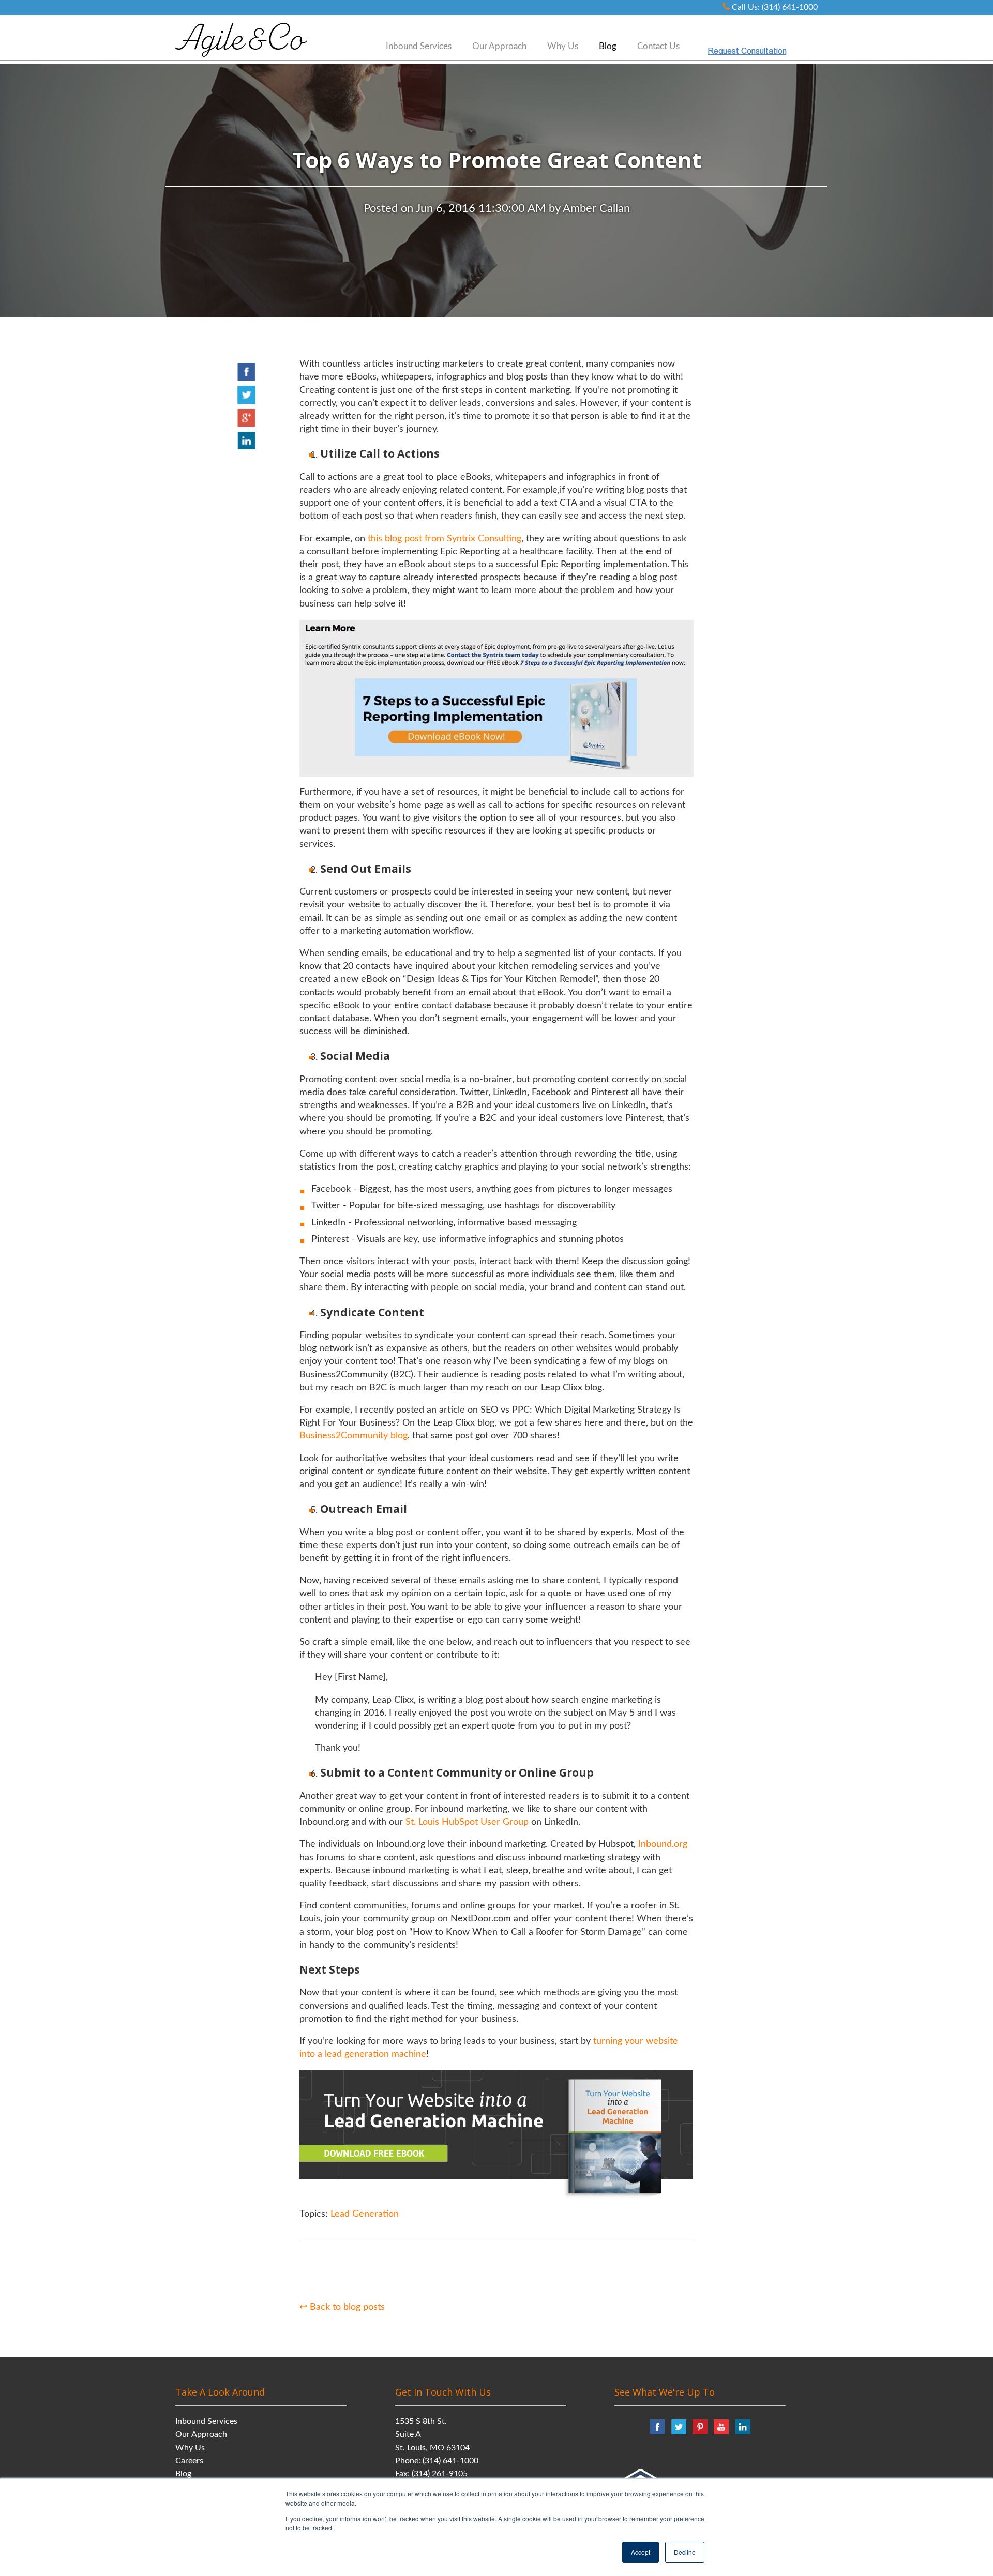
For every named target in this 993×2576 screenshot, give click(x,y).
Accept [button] (641, 2552)
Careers (189, 2461)
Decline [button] (685, 2552)
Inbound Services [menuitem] (419, 46)
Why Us (190, 2448)
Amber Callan (596, 208)
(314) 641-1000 (450, 2461)
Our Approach (201, 2434)
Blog (183, 2474)
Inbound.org (663, 1844)
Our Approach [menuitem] (499, 46)
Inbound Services (206, 2421)
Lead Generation (365, 2214)
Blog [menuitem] (608, 46)
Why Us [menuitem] (563, 46)
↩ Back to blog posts (342, 2307)
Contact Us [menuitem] (658, 46)
